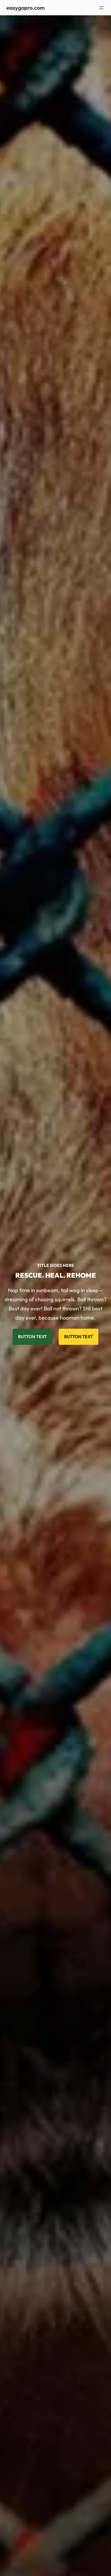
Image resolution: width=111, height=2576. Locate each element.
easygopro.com (25, 8)
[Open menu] (101, 8)
